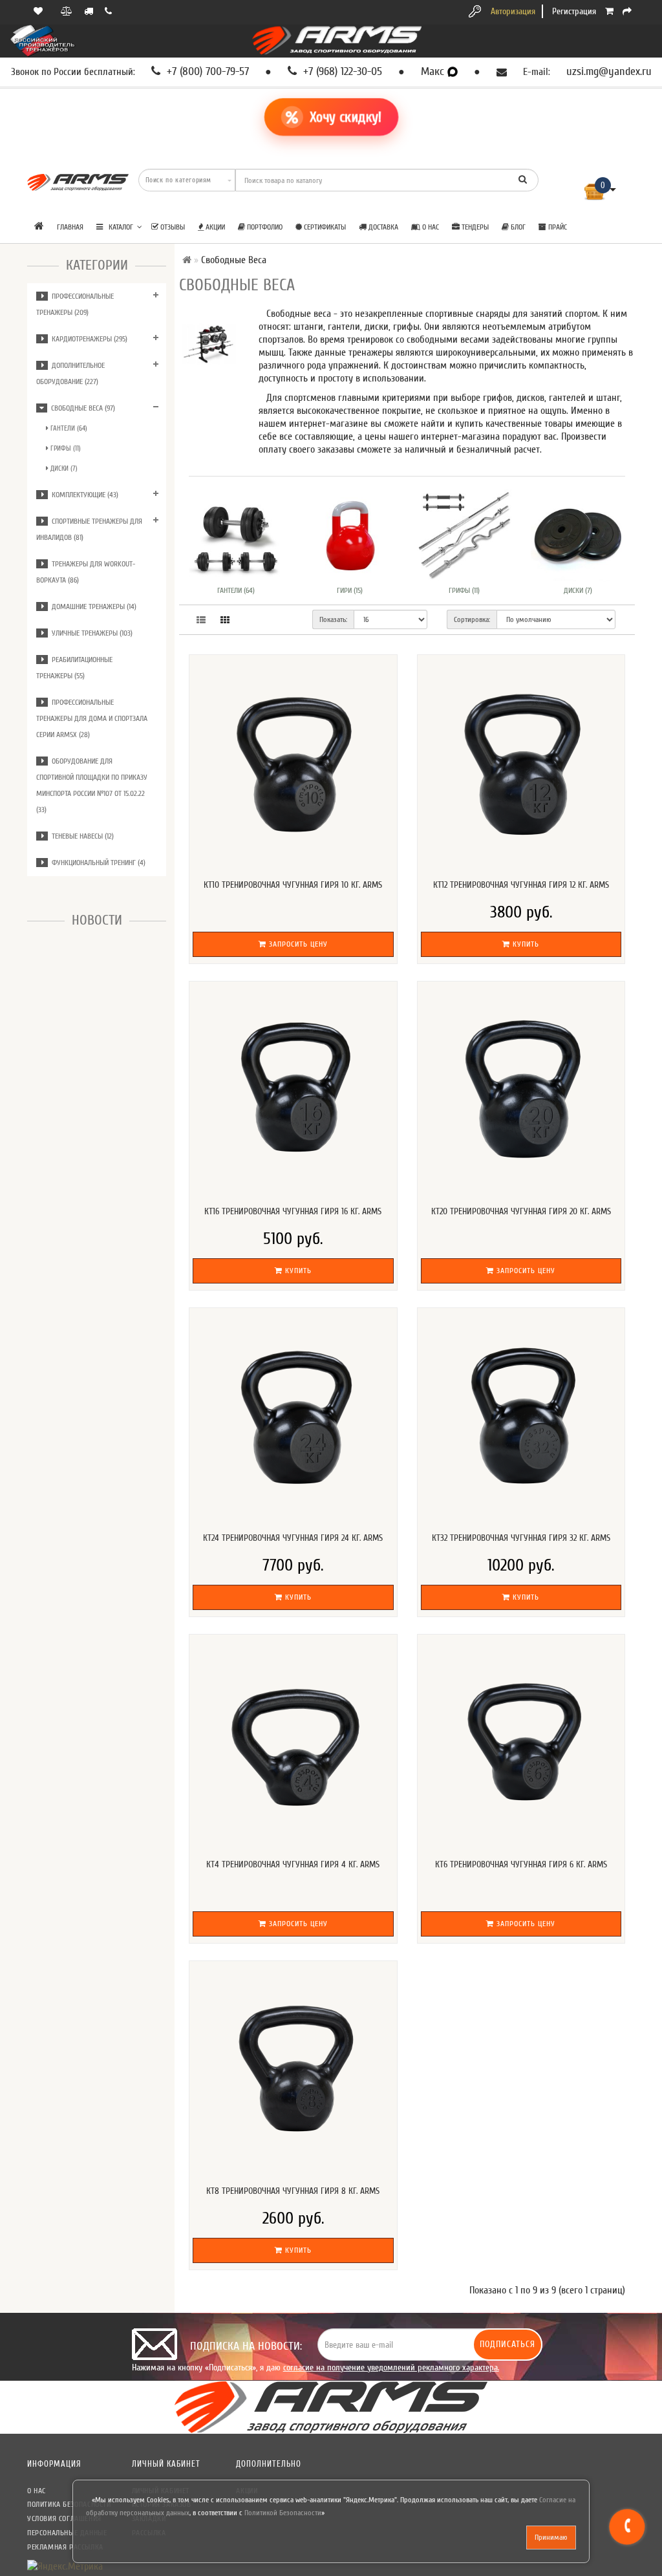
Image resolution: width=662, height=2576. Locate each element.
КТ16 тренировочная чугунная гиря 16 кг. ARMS (293, 1211)
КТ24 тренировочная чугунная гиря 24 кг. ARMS (293, 1538)
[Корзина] (609, 11)
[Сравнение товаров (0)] (68, 11)
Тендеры (474, 227)
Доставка (382, 227)
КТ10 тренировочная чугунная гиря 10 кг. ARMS (293, 885)
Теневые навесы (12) (81, 836)
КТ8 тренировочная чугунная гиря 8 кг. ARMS (293, 2191)
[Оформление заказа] (627, 11)
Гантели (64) (68, 428)
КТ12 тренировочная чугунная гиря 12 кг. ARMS (521, 885)
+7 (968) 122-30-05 (341, 72)
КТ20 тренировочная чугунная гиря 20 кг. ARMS (521, 1211)
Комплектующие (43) (83, 495)
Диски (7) (63, 468)
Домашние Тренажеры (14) (92, 606)
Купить (525, 944)
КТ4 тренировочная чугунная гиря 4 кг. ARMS (293, 1864)
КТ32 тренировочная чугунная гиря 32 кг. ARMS (521, 1538)
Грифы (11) (65, 448)
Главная (70, 227)
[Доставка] (90, 11)
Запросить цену (297, 944)
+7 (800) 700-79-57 (206, 72)
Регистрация (574, 11)
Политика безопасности (69, 2504)
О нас (430, 227)
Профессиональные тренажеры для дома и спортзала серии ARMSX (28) (92, 718)
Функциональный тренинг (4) (97, 863)
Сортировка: (472, 619)
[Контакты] (110, 11)
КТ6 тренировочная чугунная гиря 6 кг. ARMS (521, 1864)
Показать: (333, 619)
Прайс (557, 227)
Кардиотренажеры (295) (88, 339)
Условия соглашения (64, 2518)
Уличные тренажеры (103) (90, 633)
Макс (434, 72)
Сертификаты (324, 227)
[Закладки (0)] (39, 11)
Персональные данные (67, 2533)
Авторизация (513, 11)
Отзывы (172, 227)
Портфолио (264, 227)
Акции (214, 227)
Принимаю (551, 2537)
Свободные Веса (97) (81, 408)
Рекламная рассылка (65, 2547)
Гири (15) (350, 590)
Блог (517, 227)
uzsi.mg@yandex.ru (609, 72)
